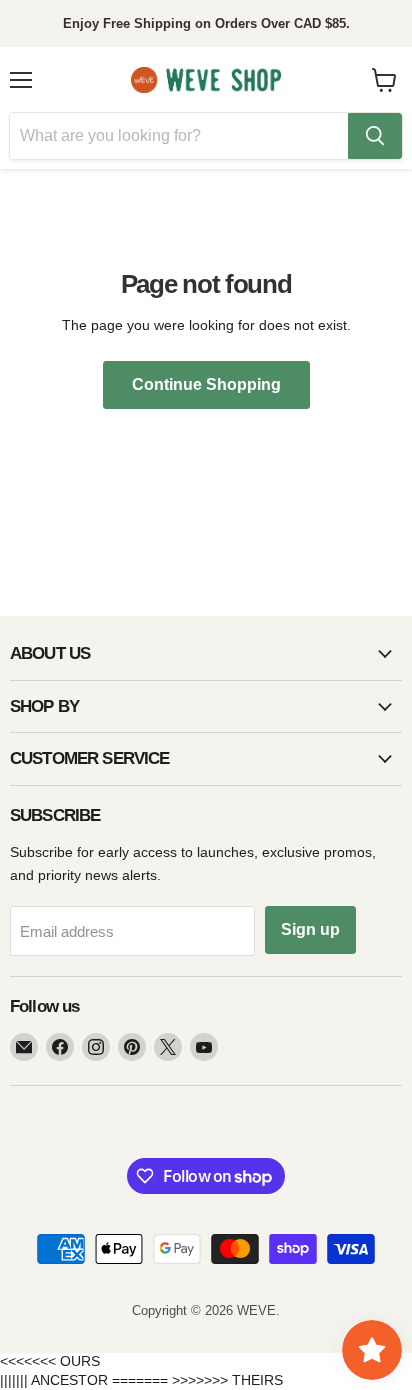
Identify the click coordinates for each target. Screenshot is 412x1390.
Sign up (310, 929)
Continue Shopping (206, 384)
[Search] (375, 136)
